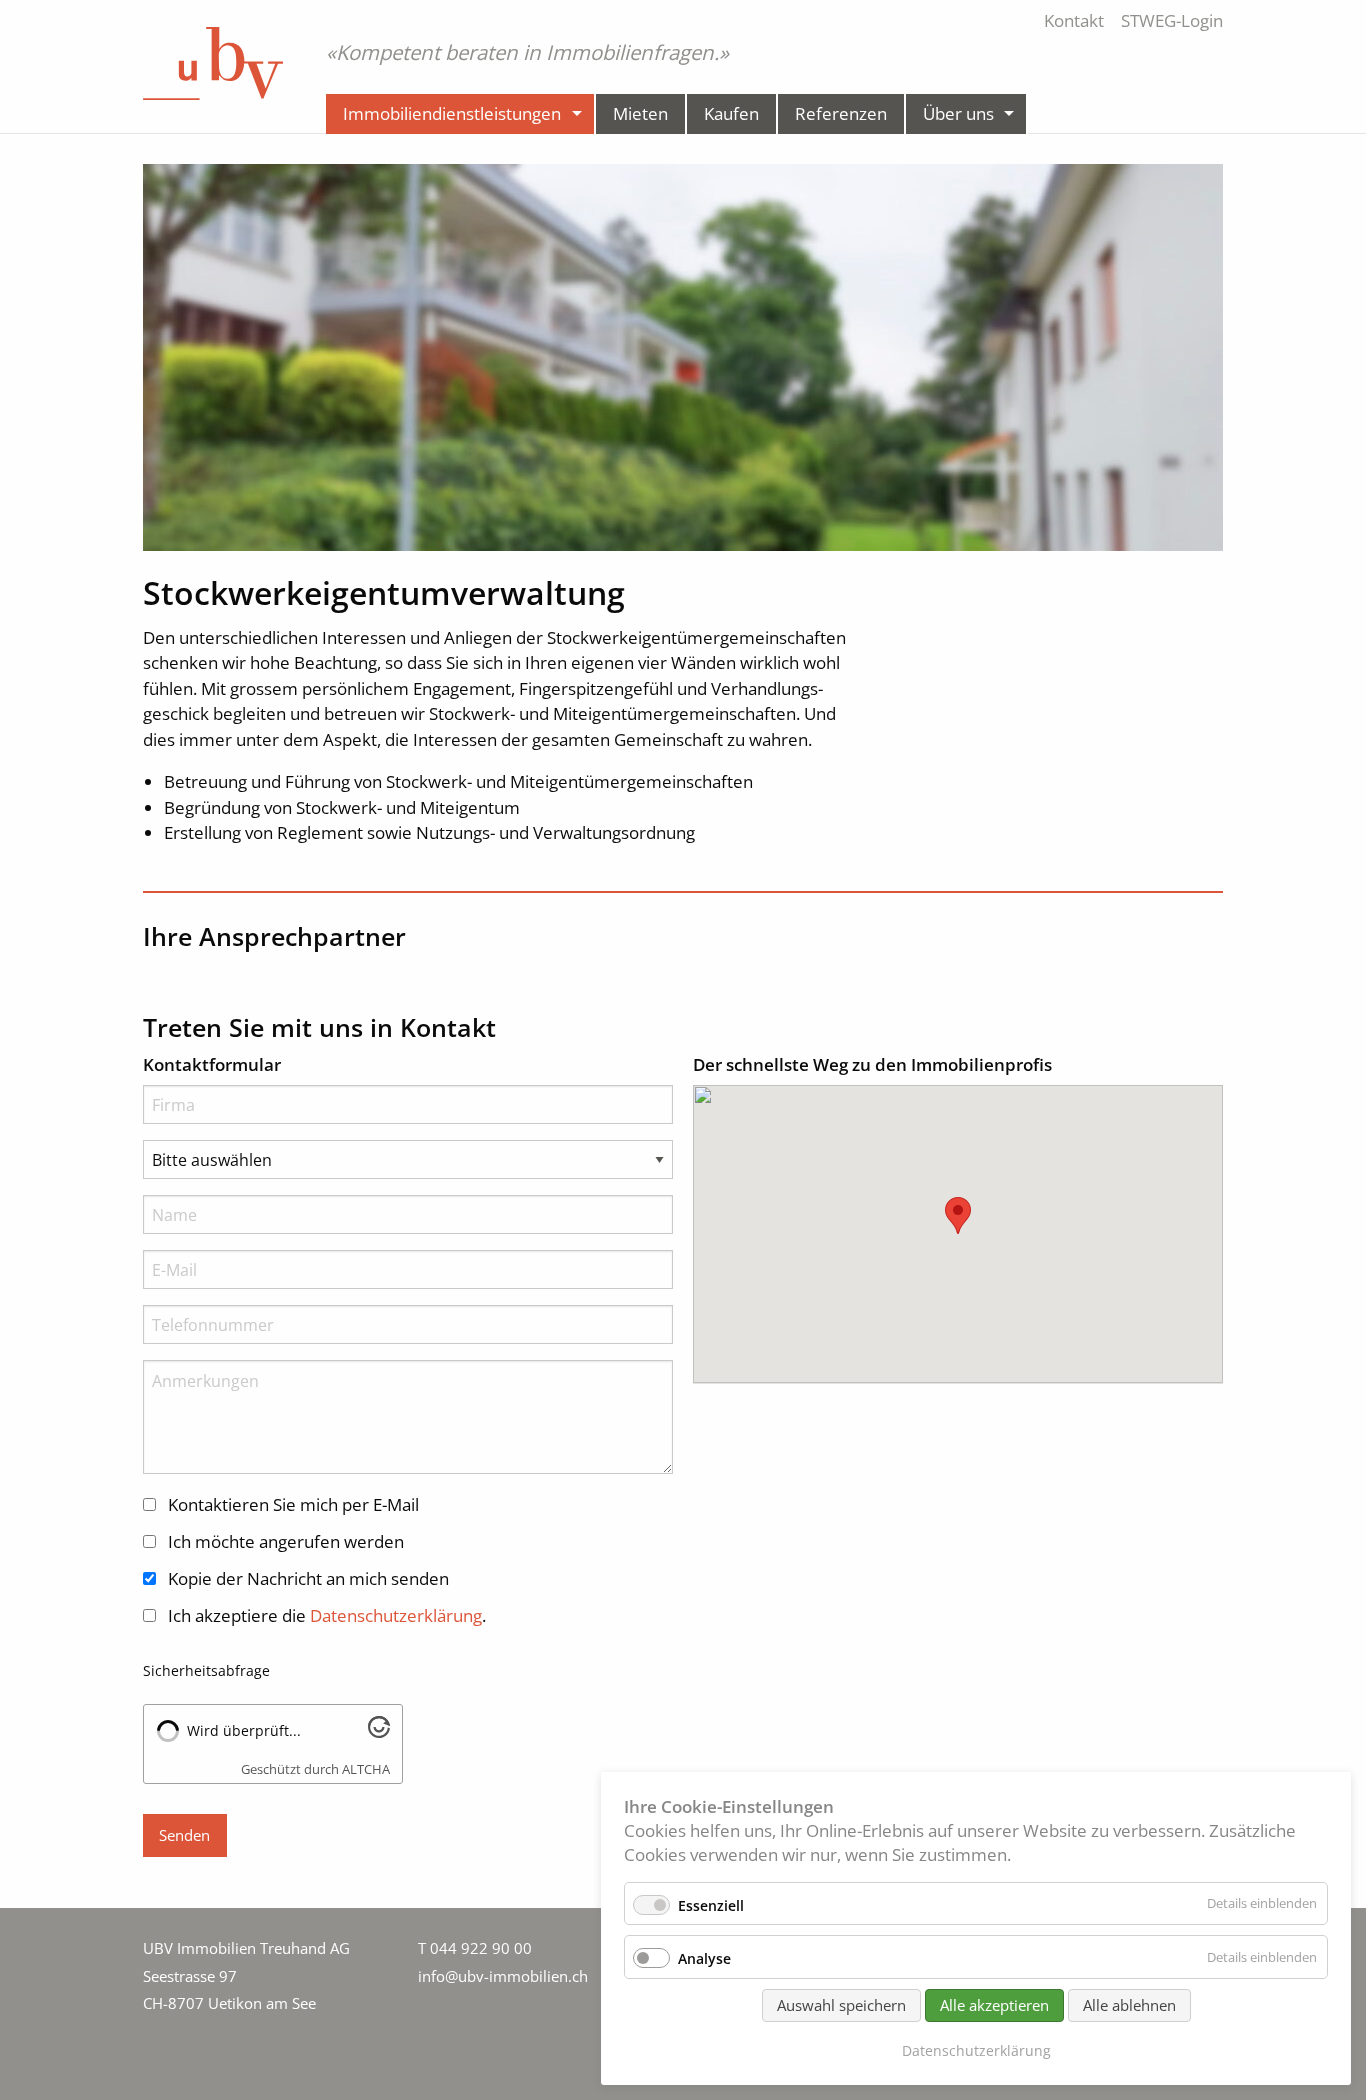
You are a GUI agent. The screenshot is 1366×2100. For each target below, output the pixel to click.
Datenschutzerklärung (976, 2050)
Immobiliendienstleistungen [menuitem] (452, 113)
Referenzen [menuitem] (841, 113)
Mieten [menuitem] (640, 113)
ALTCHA (366, 1769)
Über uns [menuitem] (958, 113)
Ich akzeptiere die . (327, 1615)
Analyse (704, 1958)
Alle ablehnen (1129, 2005)
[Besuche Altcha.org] (379, 1731)
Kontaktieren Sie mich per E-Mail (293, 1504)
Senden (184, 1835)
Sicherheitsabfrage (206, 1670)
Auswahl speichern (841, 2005)
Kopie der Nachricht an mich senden (308, 1578)
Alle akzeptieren (994, 2005)
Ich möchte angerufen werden (286, 1541)
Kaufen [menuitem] (731, 113)
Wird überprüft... (244, 1730)
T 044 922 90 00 (475, 1948)
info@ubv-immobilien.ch (503, 1976)
